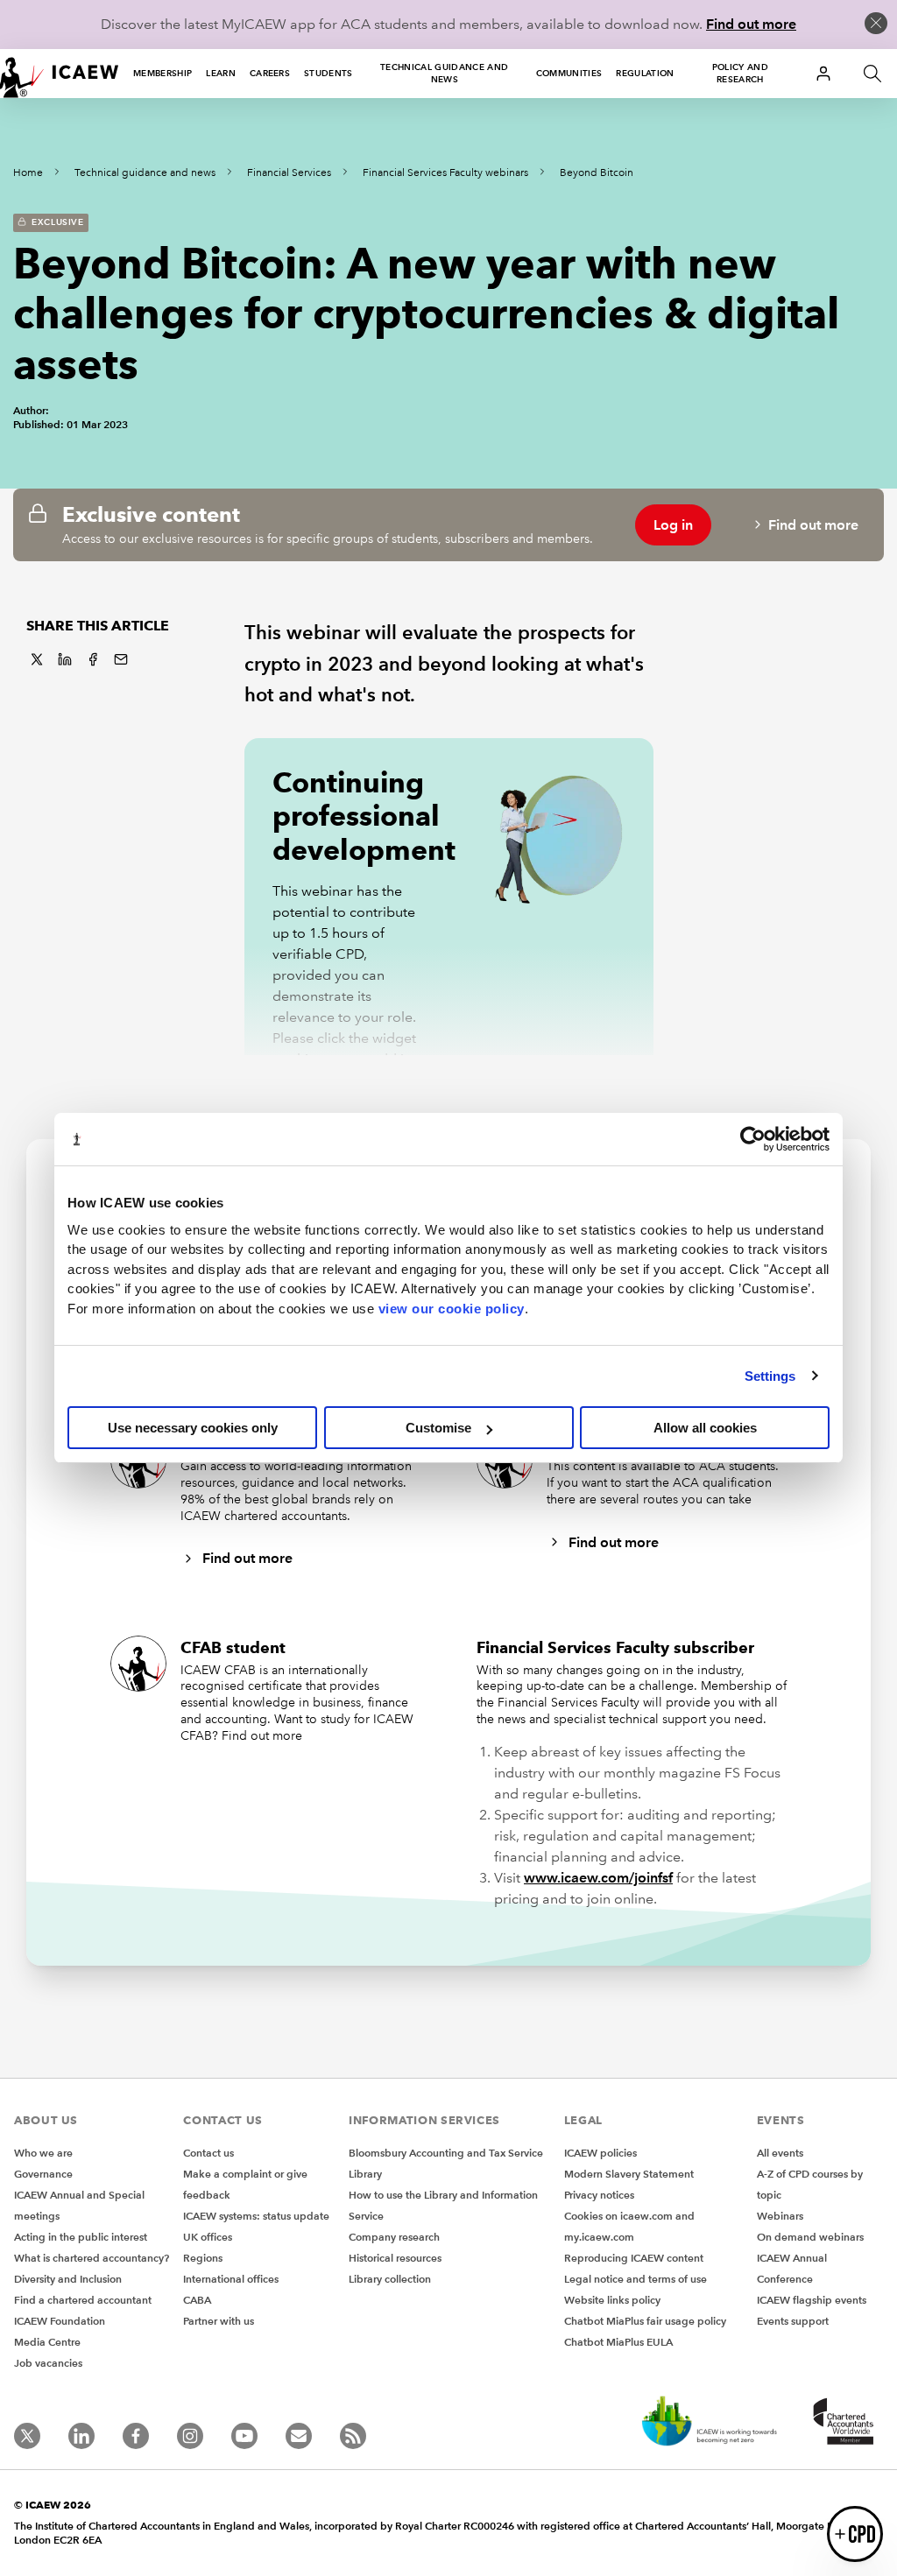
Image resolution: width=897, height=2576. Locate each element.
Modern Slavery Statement (629, 2174)
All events (780, 2153)
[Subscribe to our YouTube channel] (244, 2436)
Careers (270, 73)
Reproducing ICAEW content (634, 2258)
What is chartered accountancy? (92, 2258)
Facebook (93, 659)
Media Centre (47, 2342)
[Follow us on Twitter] (27, 2436)
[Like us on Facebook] (136, 2436)
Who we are (43, 2153)
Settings (770, 1376)
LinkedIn (65, 659)
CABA (197, 2300)
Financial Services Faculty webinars (445, 173)
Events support (793, 2321)
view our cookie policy (452, 1309)
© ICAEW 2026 (53, 2505)
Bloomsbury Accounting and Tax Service (446, 2153)
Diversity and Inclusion (68, 2279)
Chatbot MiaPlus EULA (618, 2342)
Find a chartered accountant (83, 2300)
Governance (43, 2174)
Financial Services (289, 173)
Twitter (37, 659)
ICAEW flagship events (812, 2300)
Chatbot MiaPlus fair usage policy (645, 2321)
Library (365, 2174)
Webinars (780, 2216)
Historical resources (395, 2258)
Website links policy (612, 2300)
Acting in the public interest (81, 2237)
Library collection (390, 2279)
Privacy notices (599, 2195)
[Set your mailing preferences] (299, 2436)
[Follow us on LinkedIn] (81, 2436)
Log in (673, 525)
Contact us (208, 2153)
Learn (221, 73)
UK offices (208, 2237)
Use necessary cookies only (193, 1428)
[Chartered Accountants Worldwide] (841, 2423)
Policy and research (740, 73)
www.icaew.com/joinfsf (598, 1878)
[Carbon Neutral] (708, 2423)
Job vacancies (48, 2363)
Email (121, 659)
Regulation (645, 73)
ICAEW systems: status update (256, 2216)
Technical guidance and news (444, 73)
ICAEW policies (600, 2153)
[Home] (60, 74)
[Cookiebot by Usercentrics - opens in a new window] (753, 1139)
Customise (438, 1428)
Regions (203, 2258)
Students (328, 73)
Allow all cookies (705, 1428)
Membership (162, 73)
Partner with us (219, 2321)
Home (28, 173)
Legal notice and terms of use (636, 2279)
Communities (569, 73)
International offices (231, 2279)
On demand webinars (810, 2237)
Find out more (751, 24)
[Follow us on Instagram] (190, 2436)
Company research (394, 2237)
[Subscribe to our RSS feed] (353, 2436)
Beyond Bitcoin (597, 173)
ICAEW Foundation (60, 2321)
